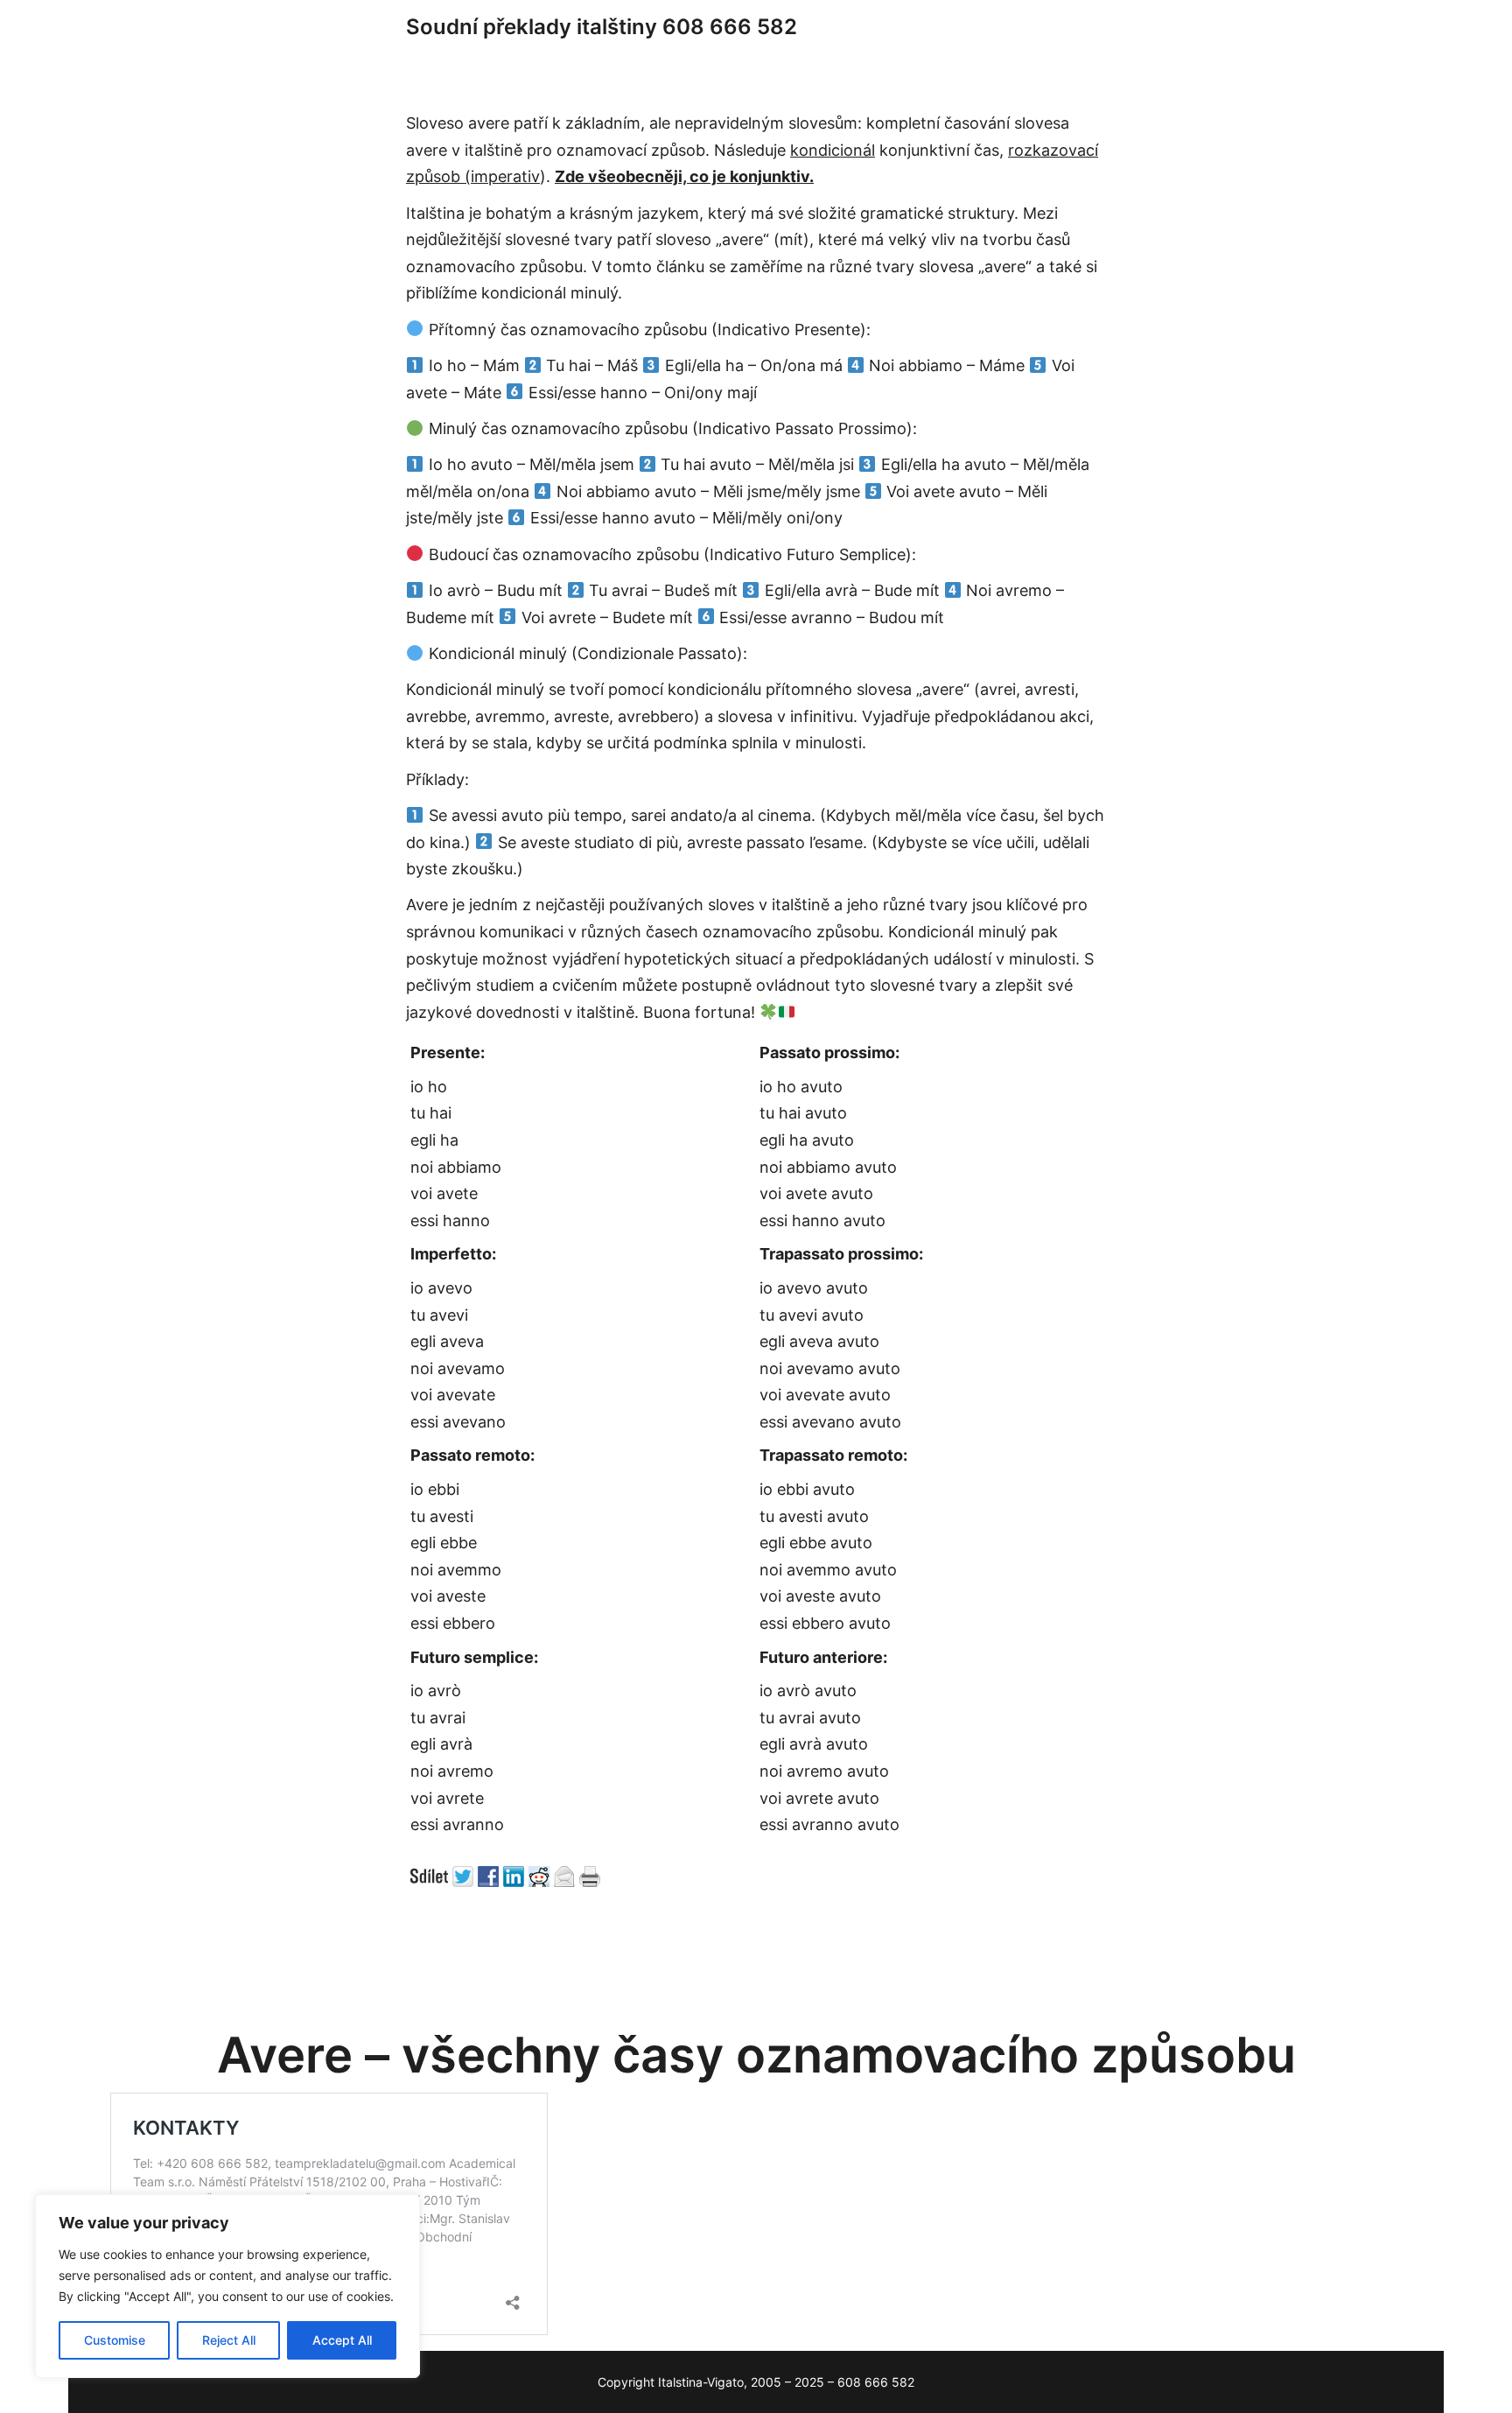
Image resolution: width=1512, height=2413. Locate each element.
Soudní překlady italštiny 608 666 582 (602, 27)
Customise (115, 2340)
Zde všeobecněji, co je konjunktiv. (684, 176)
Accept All (342, 2340)
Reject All (229, 2340)
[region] (227, 2286)
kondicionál (833, 150)
